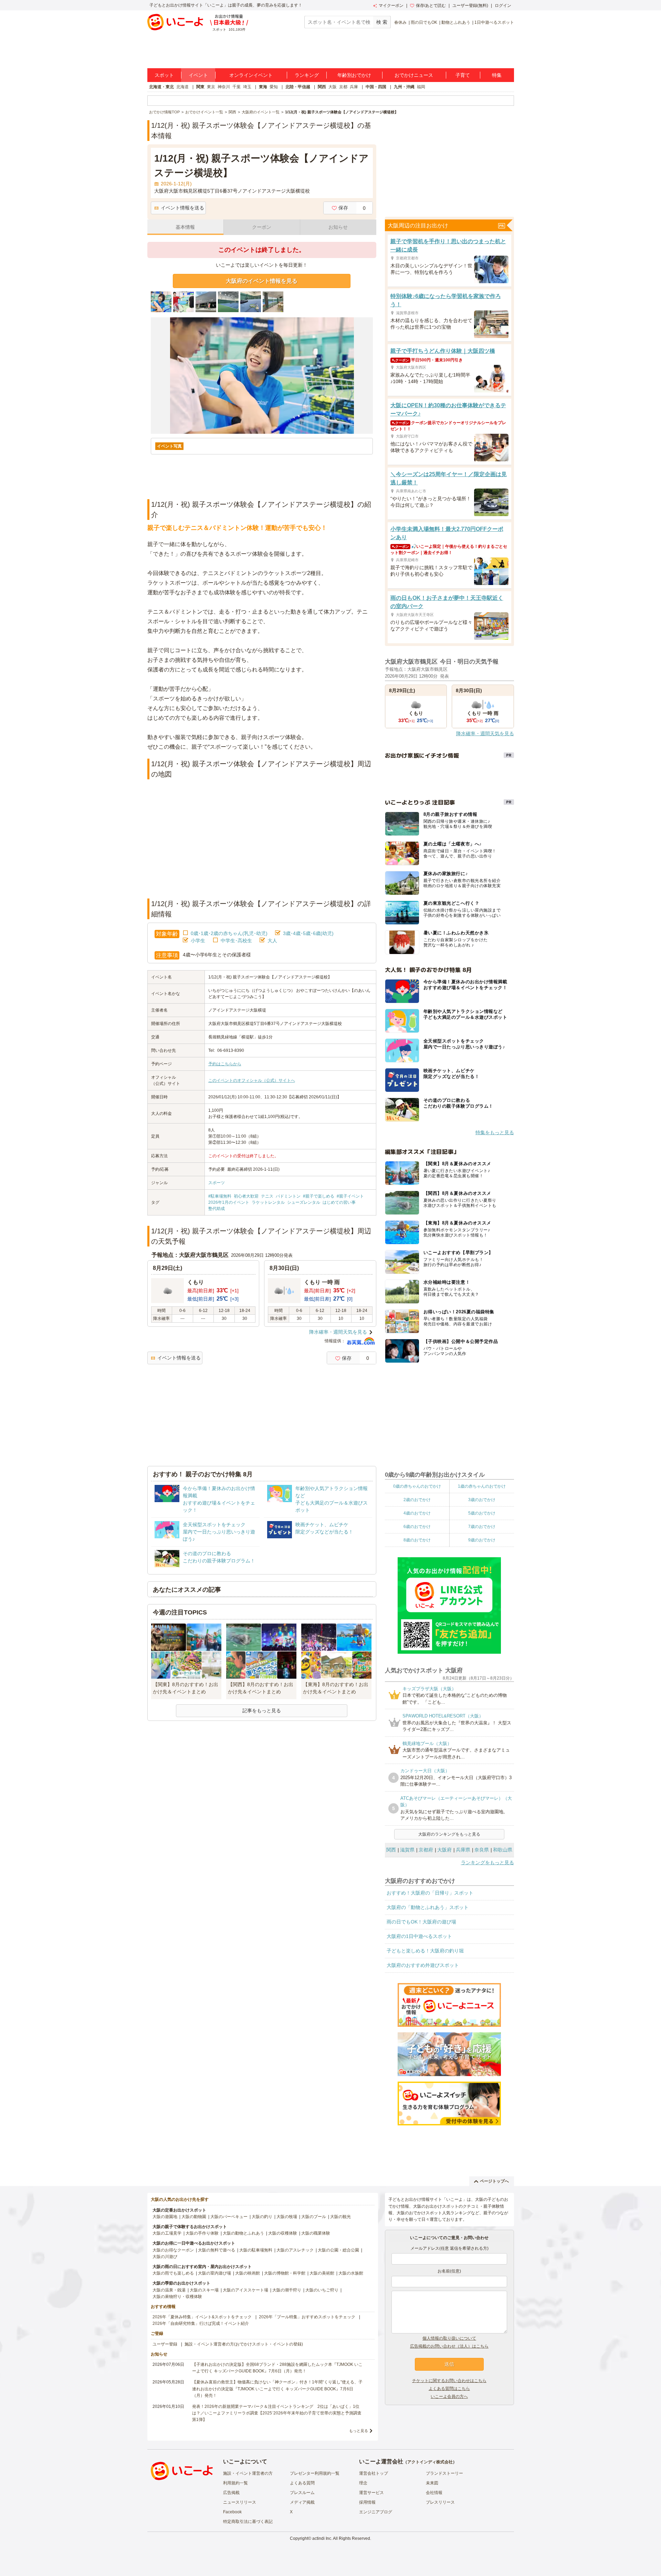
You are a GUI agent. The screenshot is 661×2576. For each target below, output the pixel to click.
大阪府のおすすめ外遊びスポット (423, 1965)
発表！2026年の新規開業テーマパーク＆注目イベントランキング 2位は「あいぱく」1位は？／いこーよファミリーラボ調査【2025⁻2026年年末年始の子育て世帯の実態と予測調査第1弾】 (277, 2413)
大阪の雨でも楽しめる (173, 2273)
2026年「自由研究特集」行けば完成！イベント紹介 (201, 2323)
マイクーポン (391, 6)
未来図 (432, 2483)
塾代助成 (217, 1209)
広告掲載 (231, 2493)
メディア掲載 (302, 2502)
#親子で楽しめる (319, 1196)
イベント (198, 75)
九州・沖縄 (404, 87)
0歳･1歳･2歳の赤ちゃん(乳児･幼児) (229, 933)
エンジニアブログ (376, 2512)
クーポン (262, 227)
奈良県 (482, 1850)
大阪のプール (314, 2217)
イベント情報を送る (182, 208)
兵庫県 (463, 1850)
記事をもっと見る (262, 1711)
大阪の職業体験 (316, 2233)
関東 (200, 87)
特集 (497, 75)
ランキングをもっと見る (487, 1862)
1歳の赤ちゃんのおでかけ (482, 1486)
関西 (322, 87)
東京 (211, 87)
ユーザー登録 (165, 2344)
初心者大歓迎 (246, 1196)
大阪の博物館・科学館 (285, 2273)
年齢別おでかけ (354, 75)
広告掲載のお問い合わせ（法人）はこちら (449, 2346)
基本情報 (185, 227)
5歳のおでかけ (482, 1513)
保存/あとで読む (431, 6)
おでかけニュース (414, 75)
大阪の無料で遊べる (217, 2250)
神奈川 (224, 87)
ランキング (307, 75)
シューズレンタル (304, 1202)
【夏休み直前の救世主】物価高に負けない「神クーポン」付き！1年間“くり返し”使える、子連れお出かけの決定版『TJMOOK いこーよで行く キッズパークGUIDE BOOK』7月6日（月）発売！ (277, 2389)
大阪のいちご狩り (322, 2290)
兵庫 (354, 87)
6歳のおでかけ (417, 1527)
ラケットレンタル (268, 1202)
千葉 (237, 87)
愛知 (274, 87)
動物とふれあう (456, 22)
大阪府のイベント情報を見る (262, 281)
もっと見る (359, 2431)
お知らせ (338, 227)
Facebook (232, 2512)
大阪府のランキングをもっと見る (449, 1834)
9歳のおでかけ (482, 1540)
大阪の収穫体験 (283, 2233)
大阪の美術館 (322, 2273)
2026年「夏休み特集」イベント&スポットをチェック (202, 2317)
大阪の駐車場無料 (256, 2250)
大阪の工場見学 (167, 2233)
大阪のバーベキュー (229, 2217)
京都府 (426, 1850)
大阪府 (444, 1850)
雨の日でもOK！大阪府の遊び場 (421, 1922)
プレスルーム (302, 2493)
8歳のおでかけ (417, 1540)
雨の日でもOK (424, 22)
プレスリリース (440, 2502)
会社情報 (434, 2493)
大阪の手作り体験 (202, 2233)
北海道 (182, 87)
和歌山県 (503, 1850)
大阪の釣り (262, 2217)
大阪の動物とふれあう (243, 2233)
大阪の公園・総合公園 (338, 2250)
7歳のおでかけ (482, 1527)
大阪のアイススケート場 (245, 2290)
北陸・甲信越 (298, 87)
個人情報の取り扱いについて (449, 2338)
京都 (343, 87)
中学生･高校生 (236, 941)
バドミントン (288, 1196)
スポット (164, 75)
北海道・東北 (161, 87)
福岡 (421, 87)
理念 (363, 2483)
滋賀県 (407, 1850)
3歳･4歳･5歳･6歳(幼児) (308, 933)
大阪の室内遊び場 (214, 2273)
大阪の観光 (340, 2217)
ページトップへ (494, 2181)
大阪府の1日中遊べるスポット (419, 1936)
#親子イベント (350, 1196)
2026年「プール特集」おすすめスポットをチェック (307, 2317)
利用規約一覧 (235, 2483)
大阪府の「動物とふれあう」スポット (428, 1907)
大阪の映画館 (248, 2273)
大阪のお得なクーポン (173, 2250)
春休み (400, 22)
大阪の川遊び (165, 2257)
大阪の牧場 (287, 2217)
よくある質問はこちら (449, 2389)
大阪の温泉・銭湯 (169, 2290)
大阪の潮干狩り (287, 2290)
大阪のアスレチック (295, 2250)
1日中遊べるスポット (494, 22)
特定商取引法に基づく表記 (248, 2522)
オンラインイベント (251, 75)
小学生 (198, 941)
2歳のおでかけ (417, 1500)
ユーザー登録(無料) (470, 6)
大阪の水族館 (351, 2273)
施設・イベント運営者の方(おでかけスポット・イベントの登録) (244, 2344)
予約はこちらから (225, 1064)
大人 (272, 941)
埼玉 (247, 87)
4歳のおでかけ (417, 1513)
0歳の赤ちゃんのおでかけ (417, 1486)
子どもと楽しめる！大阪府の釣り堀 (425, 1951)
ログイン (503, 6)
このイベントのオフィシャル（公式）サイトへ (252, 1080)
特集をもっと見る (495, 1132)
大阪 (333, 87)
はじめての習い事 (339, 1202)
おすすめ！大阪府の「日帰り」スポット (430, 1893)
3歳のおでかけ (482, 1500)
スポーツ (217, 1183)
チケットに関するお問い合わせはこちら (449, 2381)
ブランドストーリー (444, 2473)
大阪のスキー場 (204, 2290)
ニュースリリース (240, 2502)
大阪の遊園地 (165, 2217)
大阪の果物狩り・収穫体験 (177, 2297)
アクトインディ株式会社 (430, 2462)
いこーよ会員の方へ (449, 2397)
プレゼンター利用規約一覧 (315, 2473)
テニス (267, 1196)
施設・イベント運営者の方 (248, 2473)
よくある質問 (302, 2483)
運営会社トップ (374, 2473)
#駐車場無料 (220, 1196)
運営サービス (371, 2493)
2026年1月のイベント (229, 1202)
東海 (263, 87)
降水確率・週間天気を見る (338, 1332)
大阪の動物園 (194, 2217)
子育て (463, 75)
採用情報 (367, 2502)
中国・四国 (376, 87)
